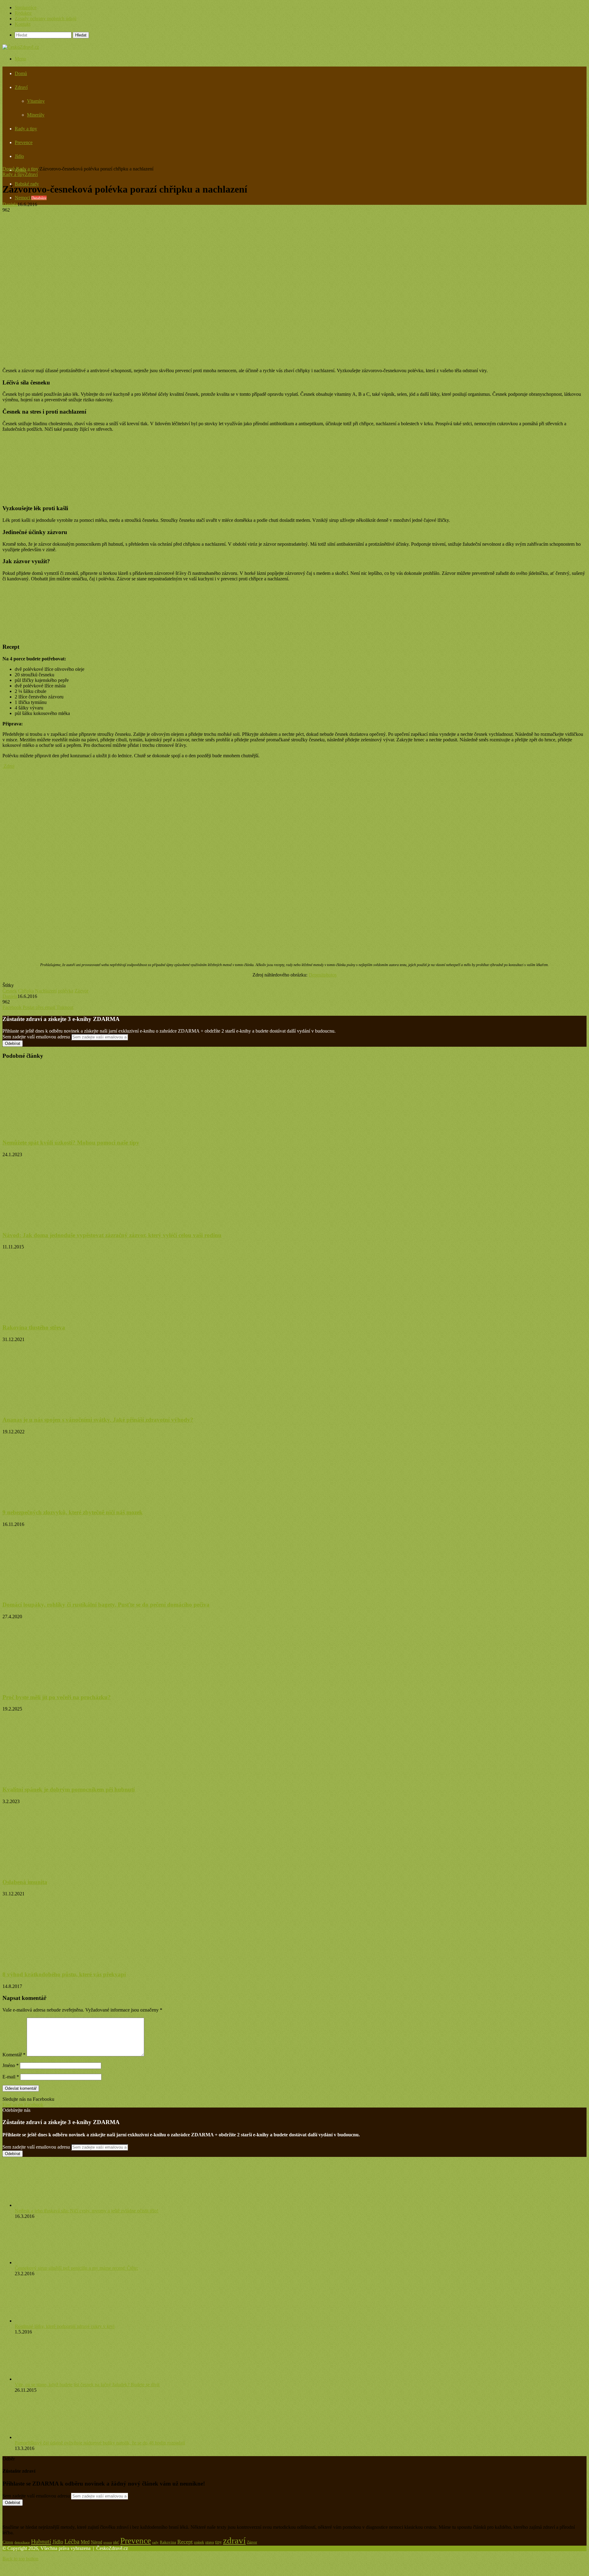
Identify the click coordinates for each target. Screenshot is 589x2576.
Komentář (14, 2055)
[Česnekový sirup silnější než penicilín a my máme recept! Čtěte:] (48, 2263)
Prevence (24, 142)
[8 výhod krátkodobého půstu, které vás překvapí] (53, 1962)
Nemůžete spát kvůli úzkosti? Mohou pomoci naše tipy (71, 1143)
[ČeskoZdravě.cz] (21, 47)
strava (210, 2542)
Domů (21, 73)
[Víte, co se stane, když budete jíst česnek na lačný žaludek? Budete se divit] (48, 2379)
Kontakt (23, 24)
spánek (199, 2542)
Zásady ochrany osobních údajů (46, 19)
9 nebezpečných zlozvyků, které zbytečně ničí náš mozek (73, 1512)
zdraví (234, 2540)
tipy (218, 2542)
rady (155, 2542)
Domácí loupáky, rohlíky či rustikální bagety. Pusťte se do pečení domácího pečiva (106, 1605)
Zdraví (21, 87)
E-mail (11, 2077)
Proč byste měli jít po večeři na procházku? (57, 1697)
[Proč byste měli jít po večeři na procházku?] (62, 1685)
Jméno (11, 2065)
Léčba (72, 2541)
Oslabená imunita (25, 1882)
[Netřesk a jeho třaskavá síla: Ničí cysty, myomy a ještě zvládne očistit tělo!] (48, 2205)
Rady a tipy (26, 129)
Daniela (10, 204)
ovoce (108, 2542)
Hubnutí (41, 2541)
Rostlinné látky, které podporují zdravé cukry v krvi (65, 2326)
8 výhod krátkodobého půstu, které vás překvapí (64, 1974)
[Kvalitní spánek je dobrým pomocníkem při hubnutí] (62, 1777)
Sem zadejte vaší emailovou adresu (36, 1037)
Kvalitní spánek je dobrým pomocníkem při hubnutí (69, 1789)
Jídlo (19, 156)
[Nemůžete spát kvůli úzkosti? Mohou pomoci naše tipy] (62, 1131)
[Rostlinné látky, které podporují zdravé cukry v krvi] (45, 2321)
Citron (8, 2542)
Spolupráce (26, 8)
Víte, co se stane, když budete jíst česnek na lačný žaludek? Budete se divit (87, 2385)
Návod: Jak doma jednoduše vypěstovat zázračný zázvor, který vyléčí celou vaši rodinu (112, 1235)
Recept (185, 2542)
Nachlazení (46, 991)
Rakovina (168, 2542)
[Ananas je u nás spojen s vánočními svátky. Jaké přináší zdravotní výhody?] (62, 1408)
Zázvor (81, 991)
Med (85, 2542)
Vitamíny (36, 101)
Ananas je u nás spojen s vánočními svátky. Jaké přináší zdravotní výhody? (98, 1420)
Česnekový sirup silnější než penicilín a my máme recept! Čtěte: (76, 2268)
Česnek (10, 991)
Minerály (36, 115)
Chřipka (26, 991)
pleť (116, 2542)
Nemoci (31, 198)
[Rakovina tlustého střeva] (62, 1315)
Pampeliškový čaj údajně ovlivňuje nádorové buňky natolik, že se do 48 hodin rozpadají (100, 2443)
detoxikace (22, 2542)
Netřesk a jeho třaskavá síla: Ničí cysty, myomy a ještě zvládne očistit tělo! (87, 2211)
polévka (66, 991)
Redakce (23, 13)
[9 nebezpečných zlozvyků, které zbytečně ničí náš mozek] (50, 1500)
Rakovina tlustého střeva (34, 1327)
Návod (96, 2542)
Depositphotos (323, 975)
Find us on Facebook (23, 2105)
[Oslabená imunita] (62, 1870)
